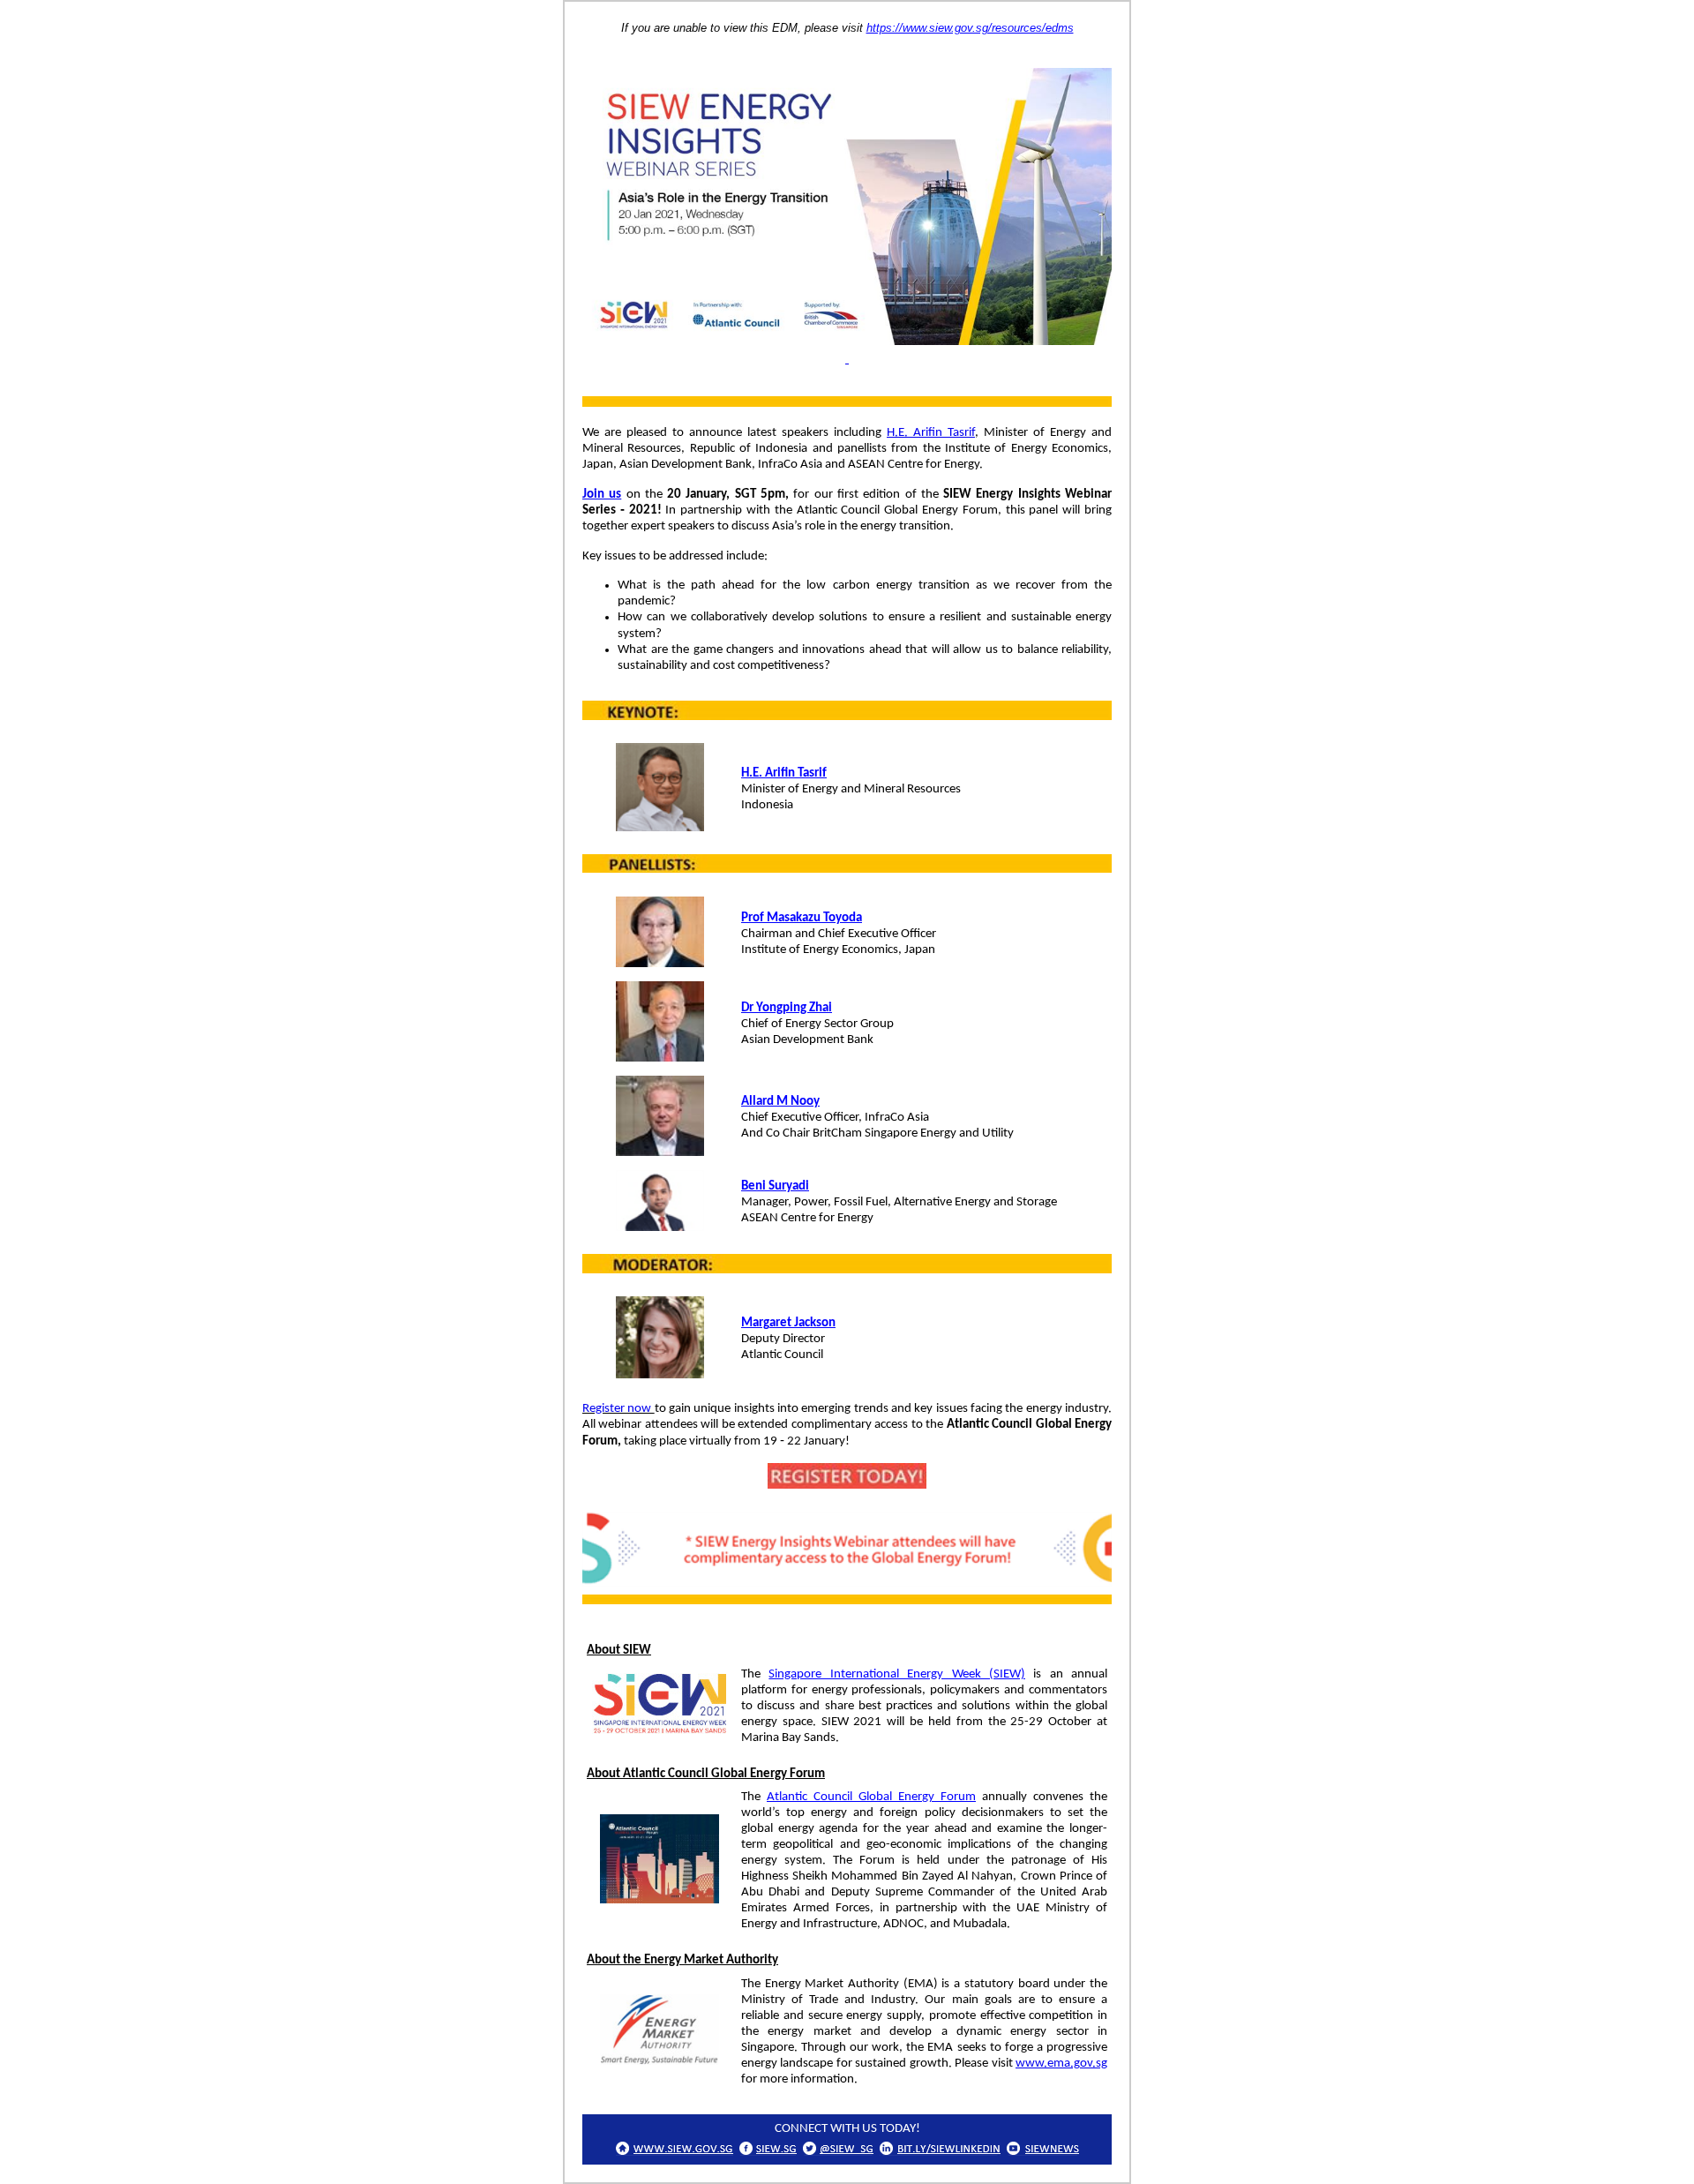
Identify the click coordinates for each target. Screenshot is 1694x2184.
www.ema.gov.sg (1061, 2064)
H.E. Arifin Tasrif (931, 433)
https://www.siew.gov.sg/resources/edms (970, 28)
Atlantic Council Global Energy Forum (871, 1797)
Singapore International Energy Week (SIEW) (897, 1674)
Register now (618, 1409)
